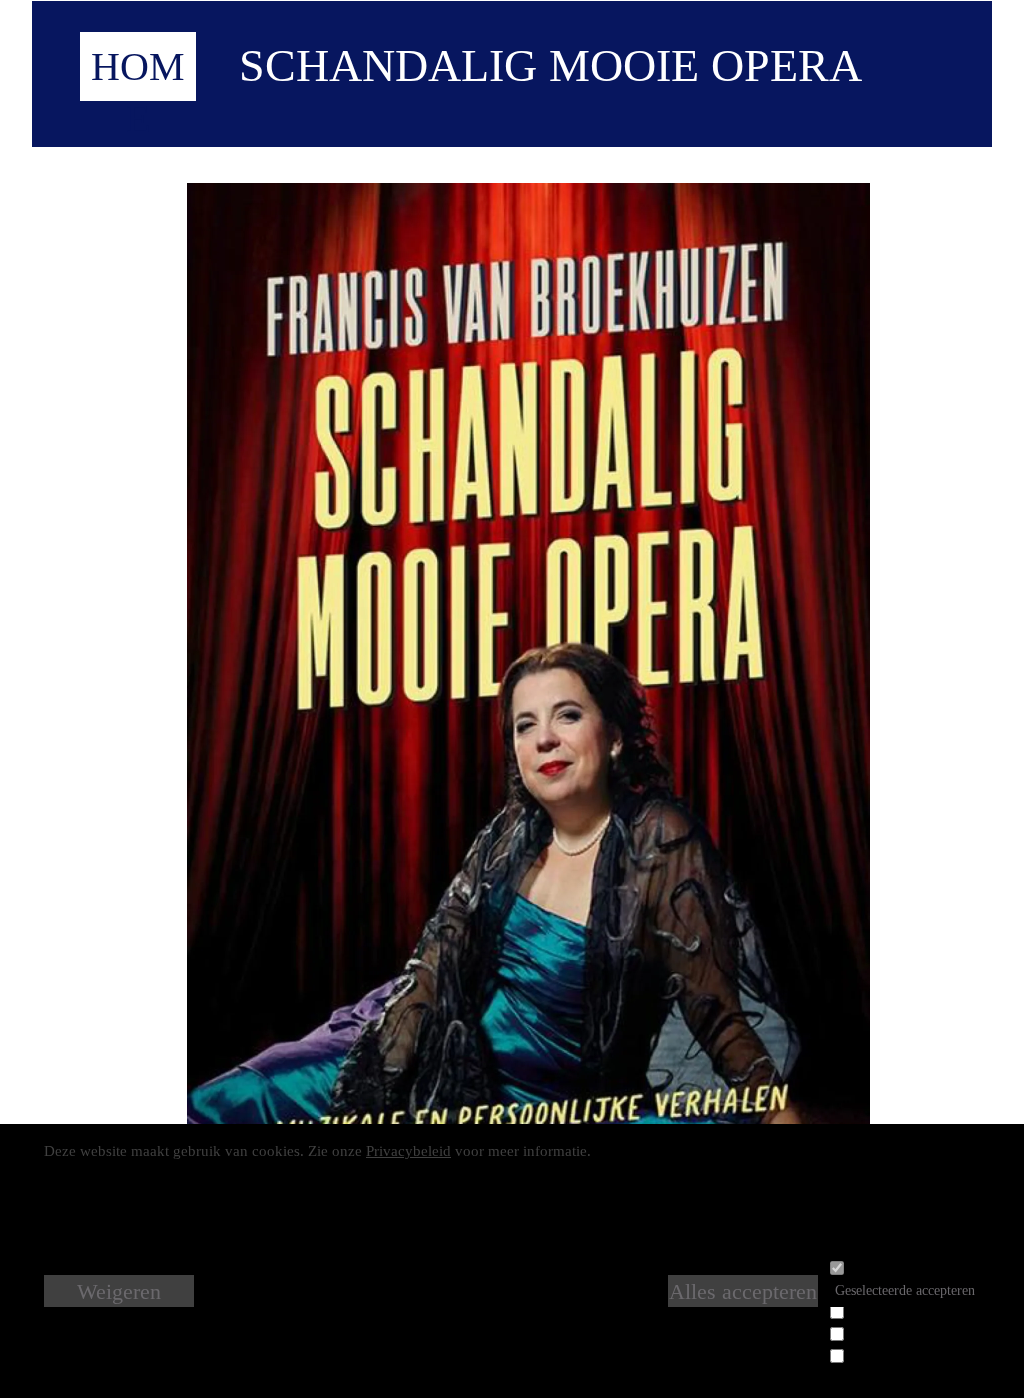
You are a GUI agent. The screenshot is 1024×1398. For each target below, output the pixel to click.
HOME (138, 92)
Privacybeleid (408, 1151)
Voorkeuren (879, 1308)
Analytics (873, 1330)
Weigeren (119, 1291)
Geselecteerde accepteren (905, 1290)
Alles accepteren (743, 1291)
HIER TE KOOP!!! (540, 1332)
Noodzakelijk (884, 1264)
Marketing (876, 1352)
